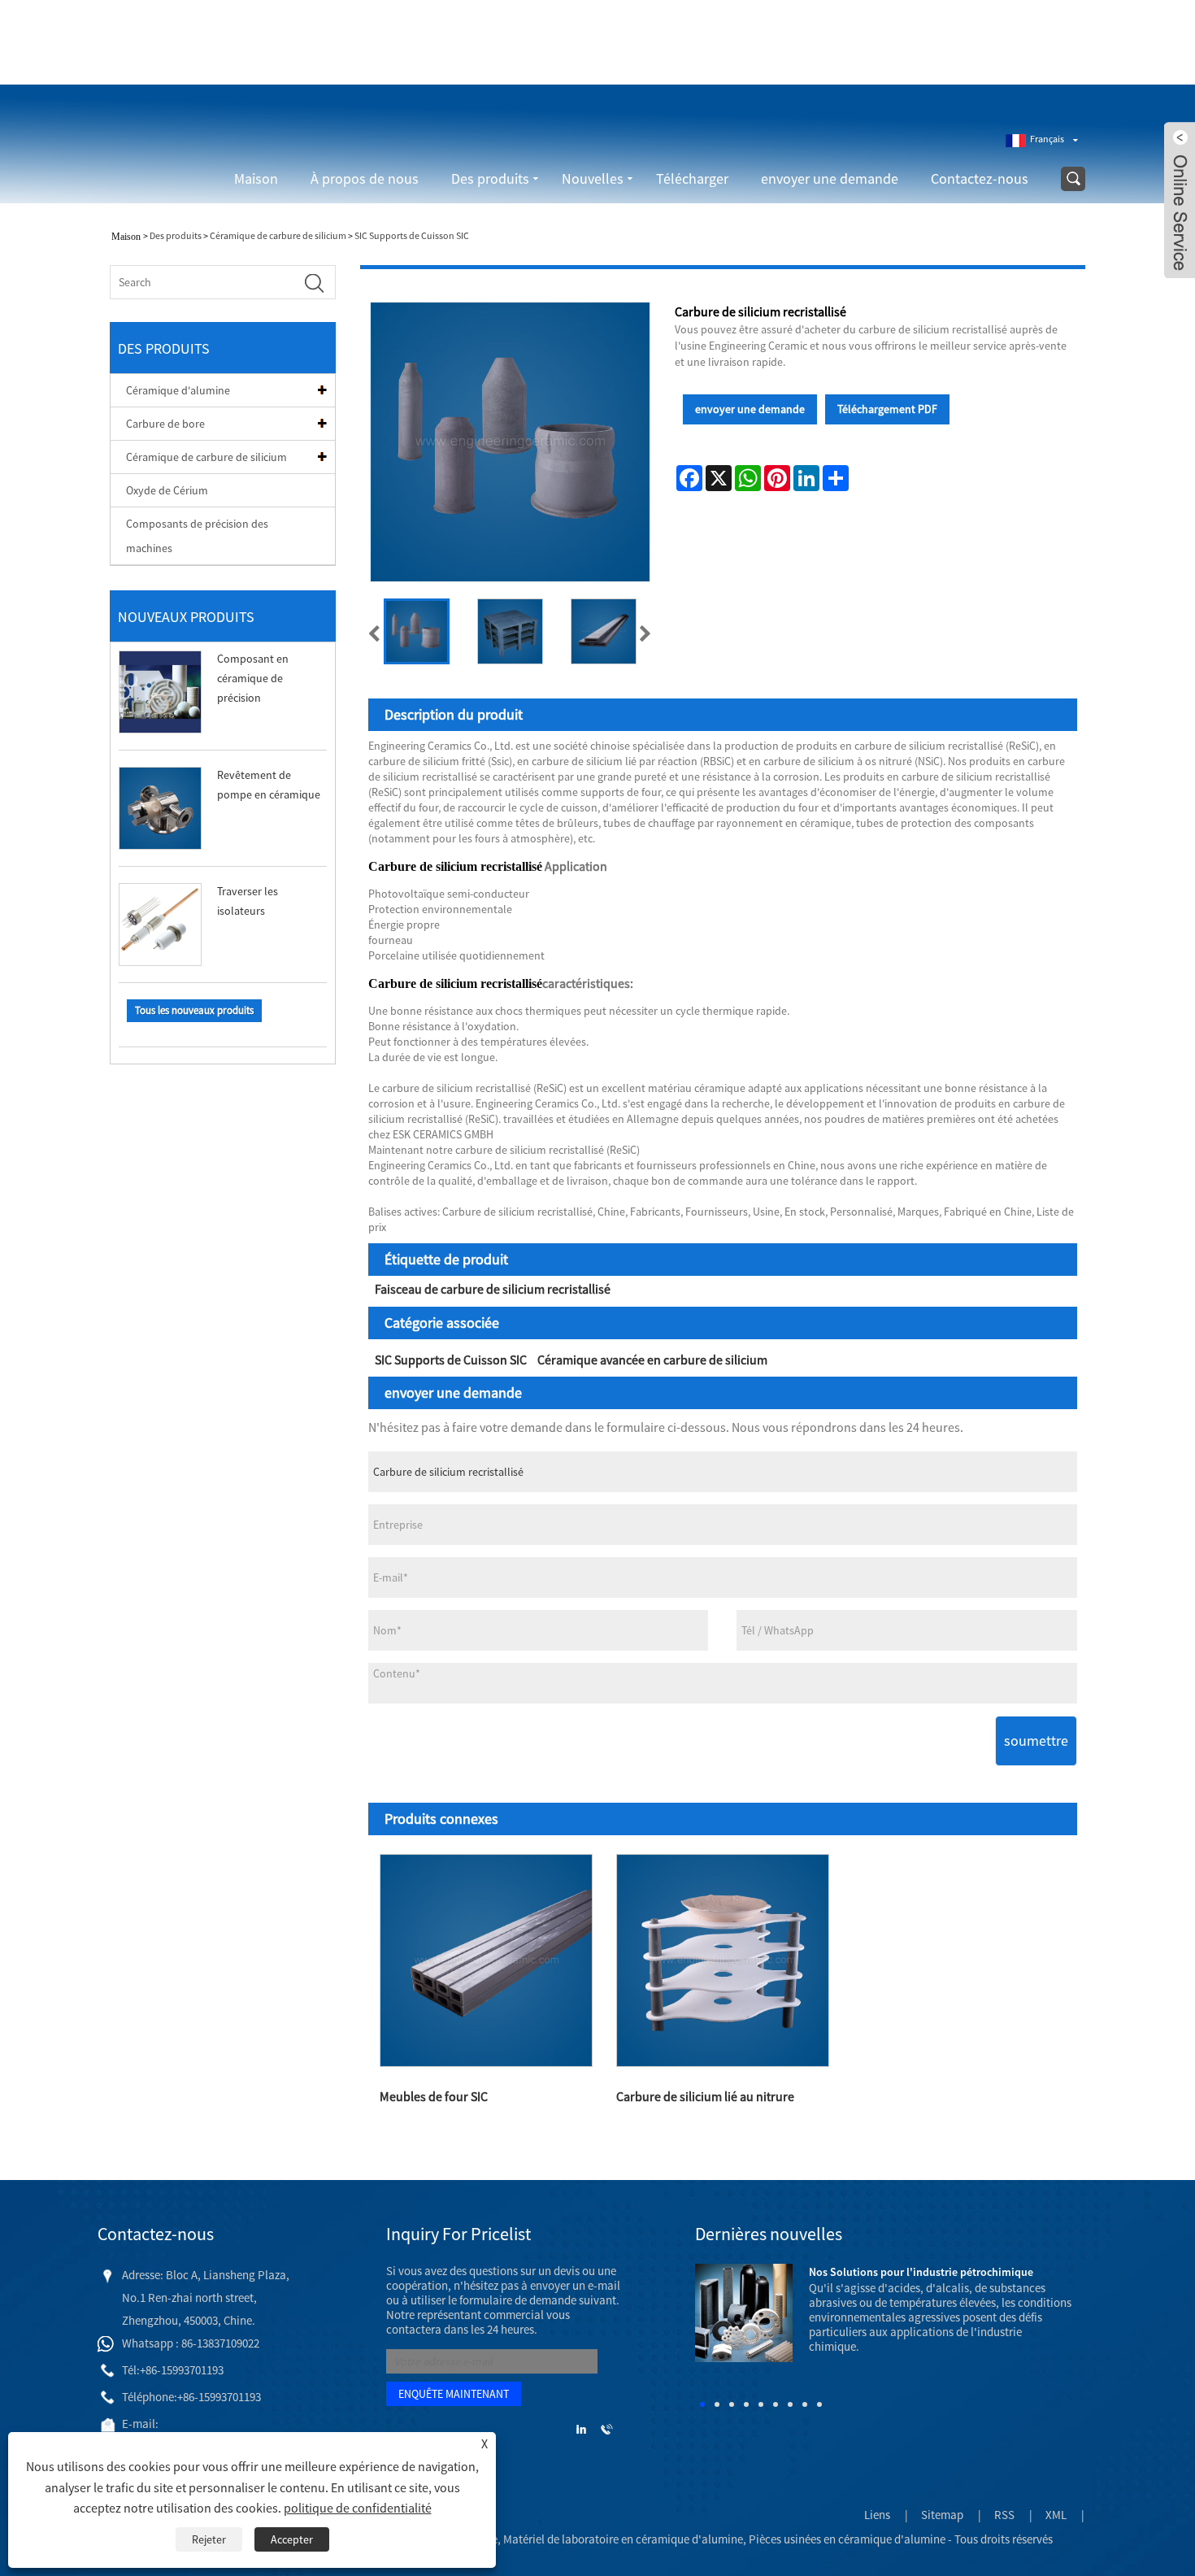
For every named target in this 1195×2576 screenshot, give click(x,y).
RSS (1004, 2515)
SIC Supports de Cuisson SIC (412, 235)
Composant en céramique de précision (253, 678)
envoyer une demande (830, 178)
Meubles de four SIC (434, 2096)
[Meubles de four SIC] (487, 1961)
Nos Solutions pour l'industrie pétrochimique (921, 2272)
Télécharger (692, 178)
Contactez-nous (980, 178)
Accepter (292, 2539)
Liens (877, 2515)
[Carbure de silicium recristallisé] (417, 631)
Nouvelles (593, 178)
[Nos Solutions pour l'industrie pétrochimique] (744, 2311)
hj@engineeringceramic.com (936, 59)
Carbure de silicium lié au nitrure (705, 2096)
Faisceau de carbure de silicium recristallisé (493, 1289)
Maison (256, 178)
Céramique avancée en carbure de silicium (652, 1360)
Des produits (490, 178)
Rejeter (209, 2539)
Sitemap (942, 2515)
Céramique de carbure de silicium (278, 235)
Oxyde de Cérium (167, 490)
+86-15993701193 (802, 59)
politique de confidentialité (358, 2508)
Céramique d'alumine (178, 390)
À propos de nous (365, 178)
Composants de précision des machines (197, 536)
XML (1056, 2515)
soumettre (1036, 1741)
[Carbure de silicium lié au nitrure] (722, 1961)
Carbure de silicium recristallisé (455, 866)
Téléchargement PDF (887, 409)
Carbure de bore (165, 424)
